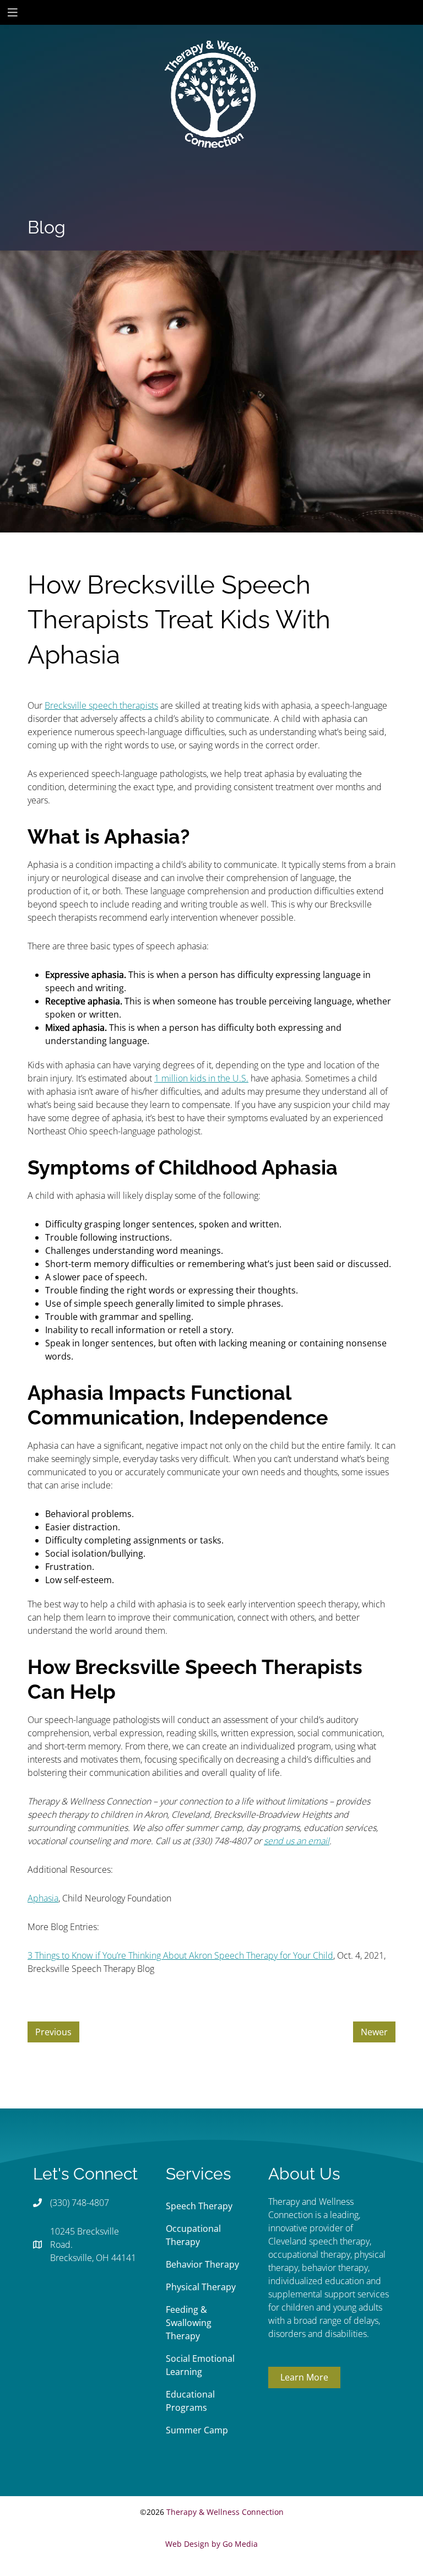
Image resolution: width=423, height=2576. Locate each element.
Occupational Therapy (193, 2235)
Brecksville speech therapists (101, 705)
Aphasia (43, 1898)
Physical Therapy (201, 2287)
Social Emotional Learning (200, 2365)
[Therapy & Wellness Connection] (211, 57)
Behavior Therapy (202, 2264)
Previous (53, 2032)
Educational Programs (190, 2401)
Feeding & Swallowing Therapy (189, 2323)
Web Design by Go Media (211, 2544)
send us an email (297, 1841)
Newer (374, 2032)
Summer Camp (197, 2430)
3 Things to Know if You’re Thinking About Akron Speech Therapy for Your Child (180, 1955)
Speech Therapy (199, 2206)
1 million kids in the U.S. (201, 1078)
